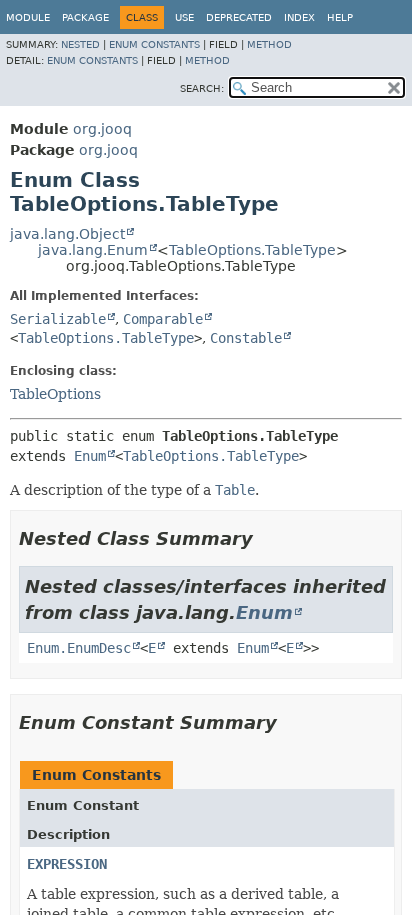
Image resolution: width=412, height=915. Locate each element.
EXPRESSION (67, 864)
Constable (246, 338)
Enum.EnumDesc (79, 648)
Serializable (58, 319)
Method (269, 44)
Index (299, 17)
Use (184, 17)
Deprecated (239, 17)
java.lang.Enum (93, 250)
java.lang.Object (67, 234)
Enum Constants (154, 44)
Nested (80, 44)
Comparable (163, 319)
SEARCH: (202, 88)
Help (340, 17)
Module (28, 17)
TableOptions (55, 394)
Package (85, 17)
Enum (90, 456)
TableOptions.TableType (252, 250)
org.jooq (102, 129)
